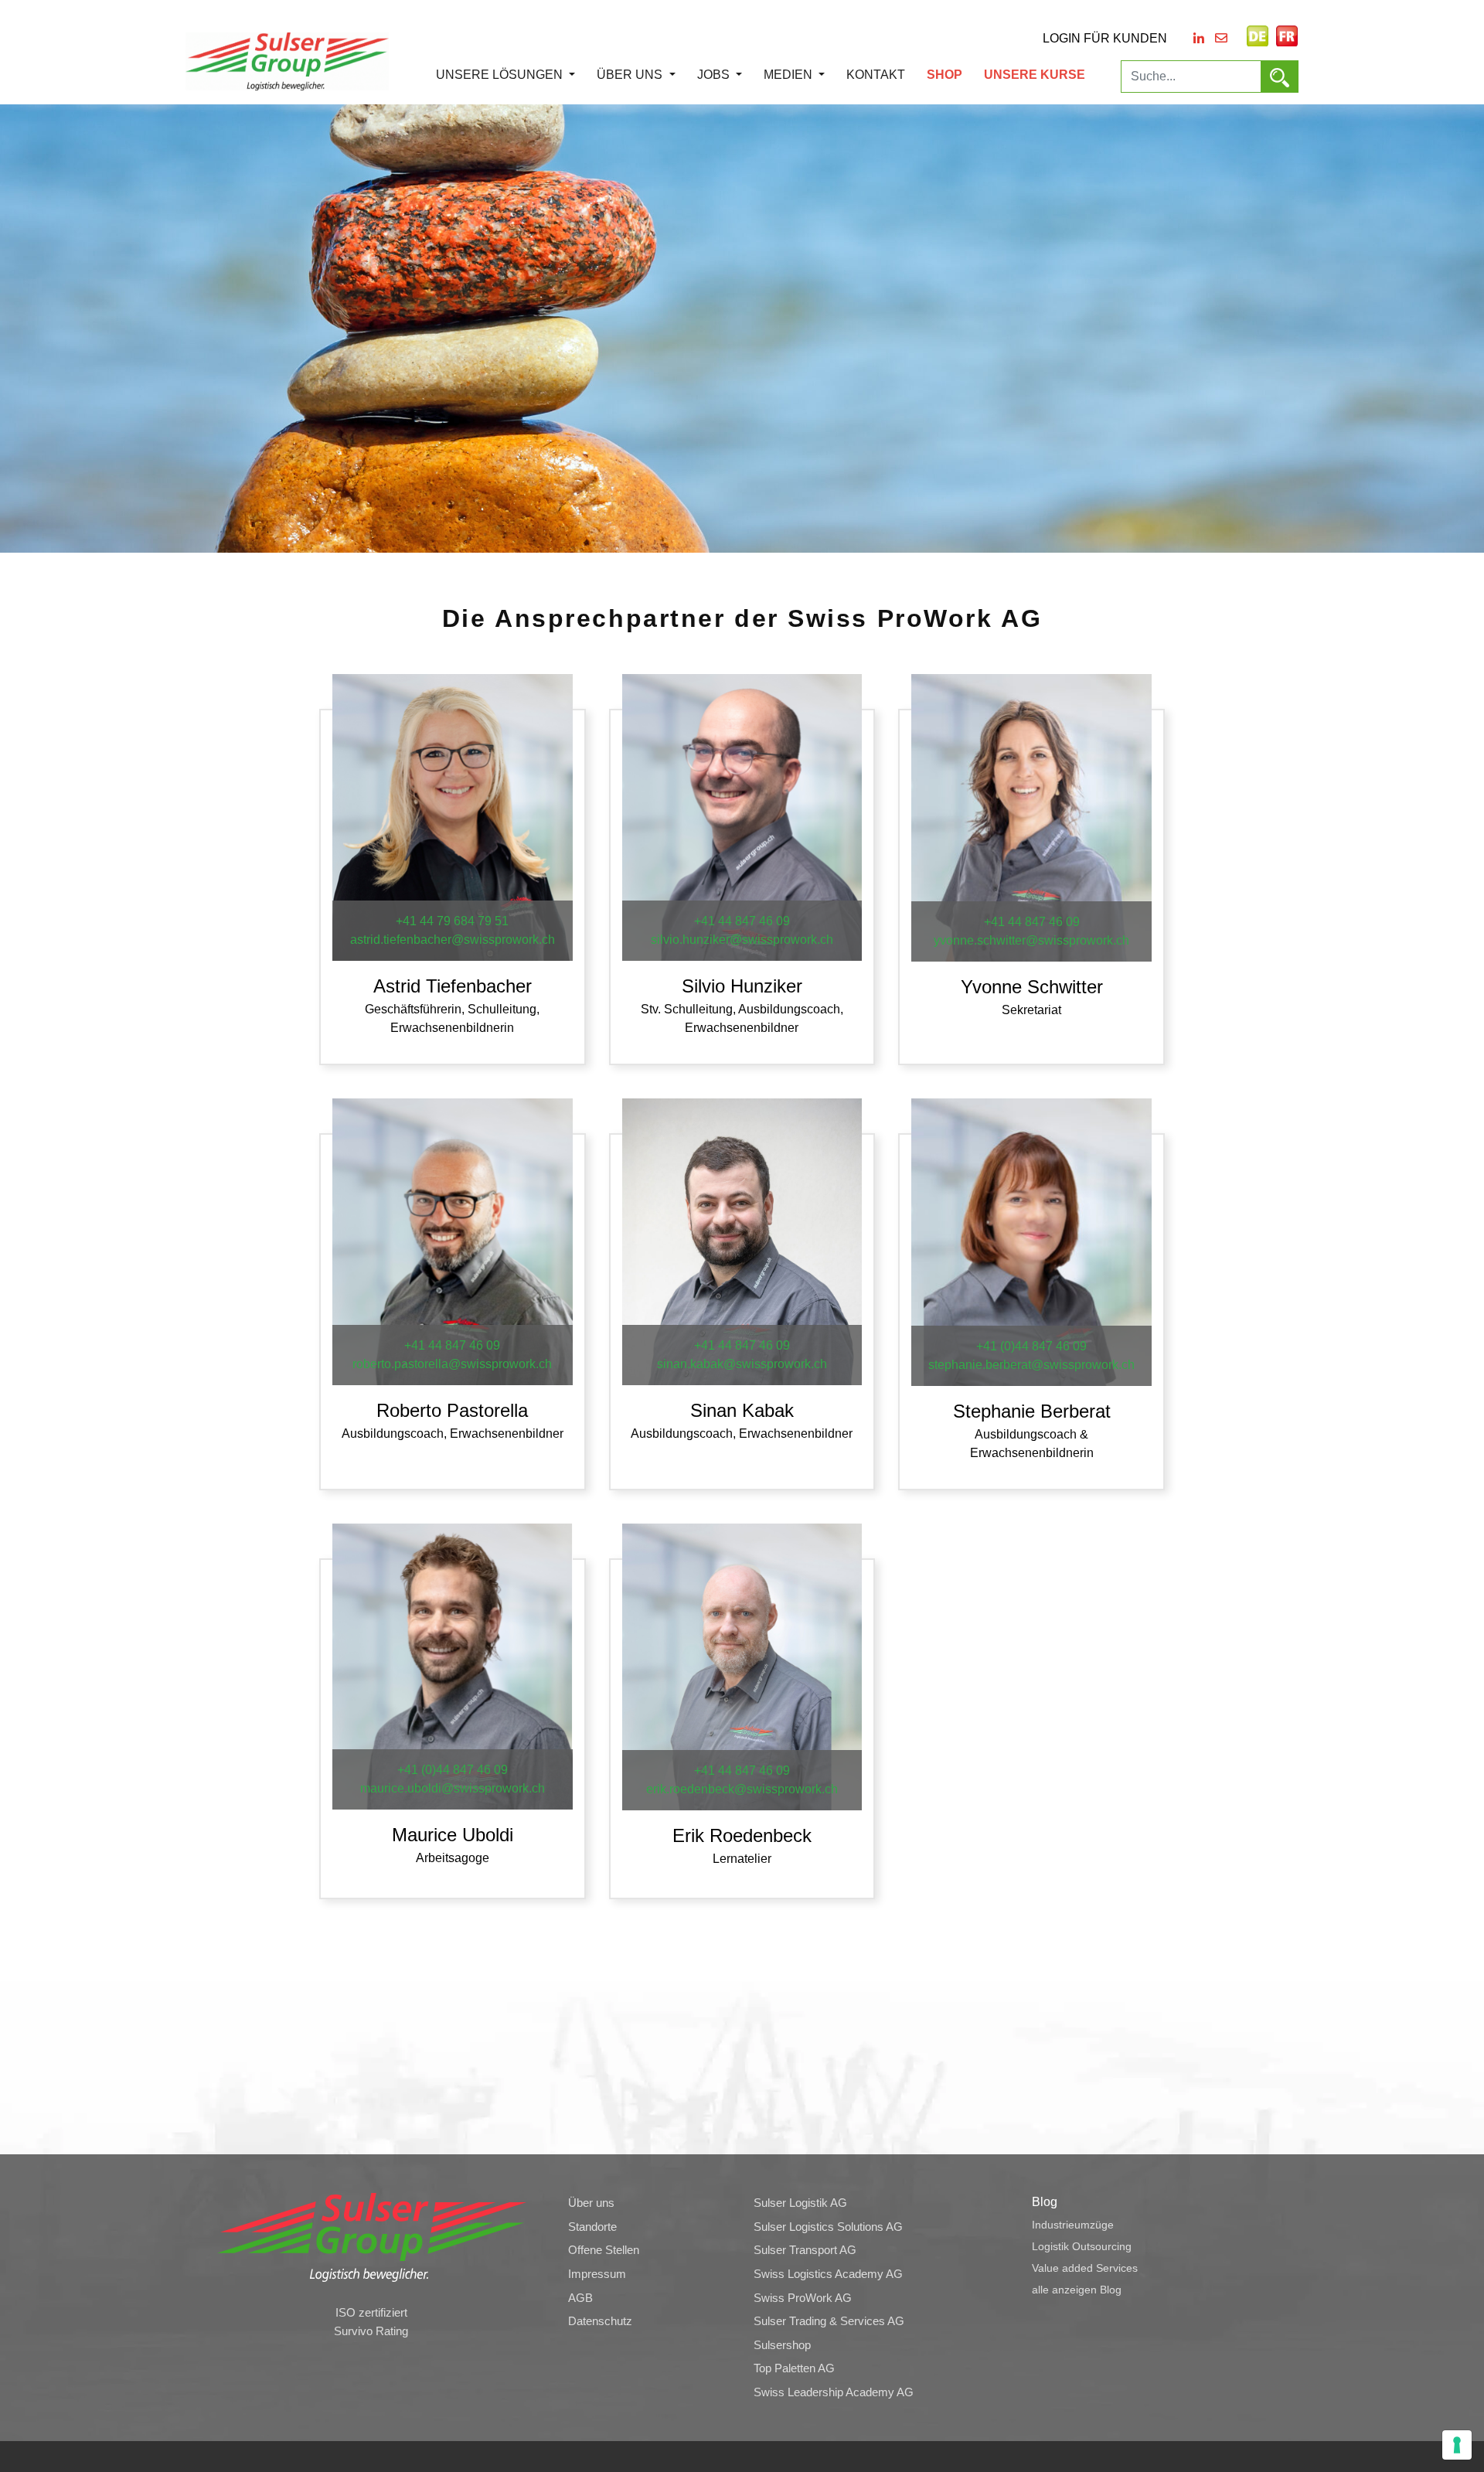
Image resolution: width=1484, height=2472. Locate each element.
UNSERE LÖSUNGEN (501, 75)
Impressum (597, 2274)
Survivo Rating (371, 2331)
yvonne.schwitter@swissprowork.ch (1031, 940)
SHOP (945, 75)
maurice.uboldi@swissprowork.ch (453, 1788)
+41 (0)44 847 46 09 (1031, 1346)
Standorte (592, 2227)
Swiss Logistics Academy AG (828, 2274)
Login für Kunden (1105, 38)
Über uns (631, 75)
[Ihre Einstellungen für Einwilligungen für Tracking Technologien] (1457, 2445)
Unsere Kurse (1035, 75)
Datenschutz (600, 2321)
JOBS (715, 75)
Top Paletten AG (794, 2368)
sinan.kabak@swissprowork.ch (742, 1364)
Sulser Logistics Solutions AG (828, 2227)
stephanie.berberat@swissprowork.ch (1031, 1365)
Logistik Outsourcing (1082, 2246)
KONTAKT (876, 75)
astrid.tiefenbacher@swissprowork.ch (453, 940)
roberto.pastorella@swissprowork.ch (452, 1364)
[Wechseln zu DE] (1258, 36)
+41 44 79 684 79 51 (452, 921)
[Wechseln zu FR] (1287, 36)
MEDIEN (790, 75)
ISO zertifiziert (371, 2313)
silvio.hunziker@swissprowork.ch (742, 940)
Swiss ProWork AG (803, 2298)
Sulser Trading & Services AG (829, 2321)
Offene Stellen (604, 2250)
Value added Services (1085, 2268)
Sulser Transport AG (805, 2250)
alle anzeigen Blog (1077, 2290)
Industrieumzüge (1073, 2225)
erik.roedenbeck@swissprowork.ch (742, 1789)
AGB (580, 2298)
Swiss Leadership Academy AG (834, 2392)
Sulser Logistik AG (800, 2203)
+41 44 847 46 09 (742, 921)
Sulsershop (782, 2345)
